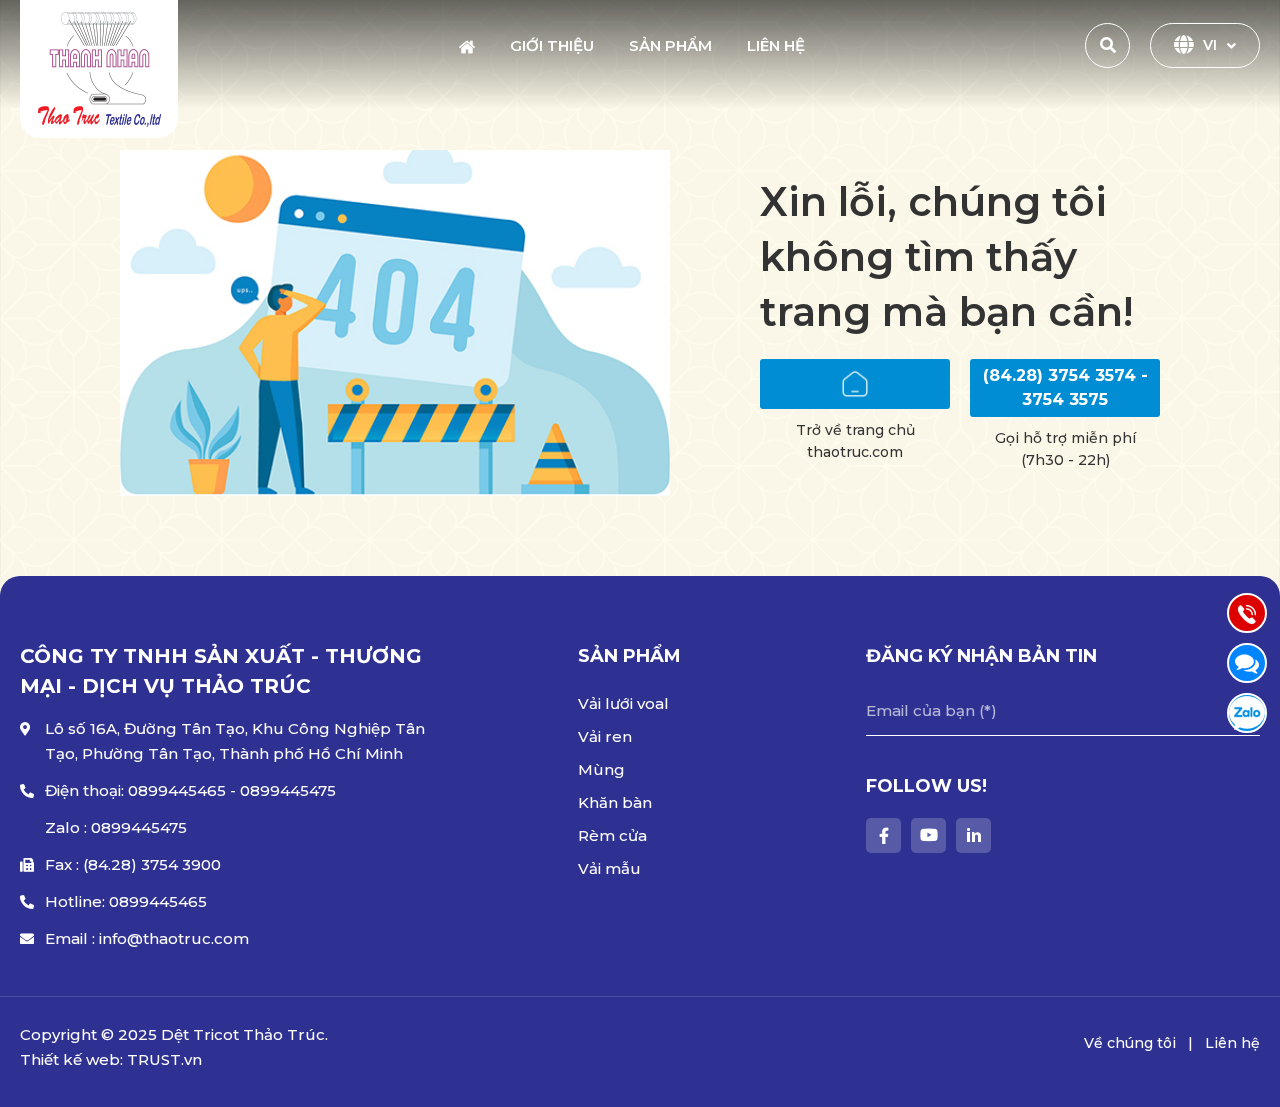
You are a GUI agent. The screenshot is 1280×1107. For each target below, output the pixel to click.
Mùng (601, 769)
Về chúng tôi (1130, 1043)
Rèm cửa (612, 835)
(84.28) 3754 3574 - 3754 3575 (1065, 387)
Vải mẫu (609, 868)
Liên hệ (776, 45)
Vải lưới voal (623, 703)
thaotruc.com (855, 452)
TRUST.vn (164, 1059)
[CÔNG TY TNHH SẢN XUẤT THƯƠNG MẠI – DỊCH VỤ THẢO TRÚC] (99, 69)
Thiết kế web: (71, 1059)
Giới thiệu (552, 45)
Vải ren (605, 736)
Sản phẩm (670, 45)
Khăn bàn (615, 802)
